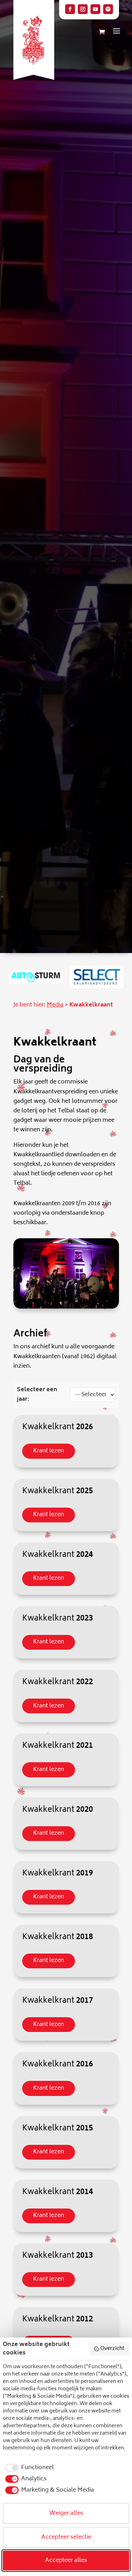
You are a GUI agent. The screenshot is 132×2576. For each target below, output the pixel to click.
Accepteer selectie (66, 2537)
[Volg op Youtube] (95, 9)
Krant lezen (49, 1451)
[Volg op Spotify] (108, 9)
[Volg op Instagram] (83, 9)
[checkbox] (28, 2468)
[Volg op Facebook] (70, 9)
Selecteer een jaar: (37, 1395)
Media (55, 1005)
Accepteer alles (66, 2561)
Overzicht (112, 2349)
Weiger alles (66, 2513)
